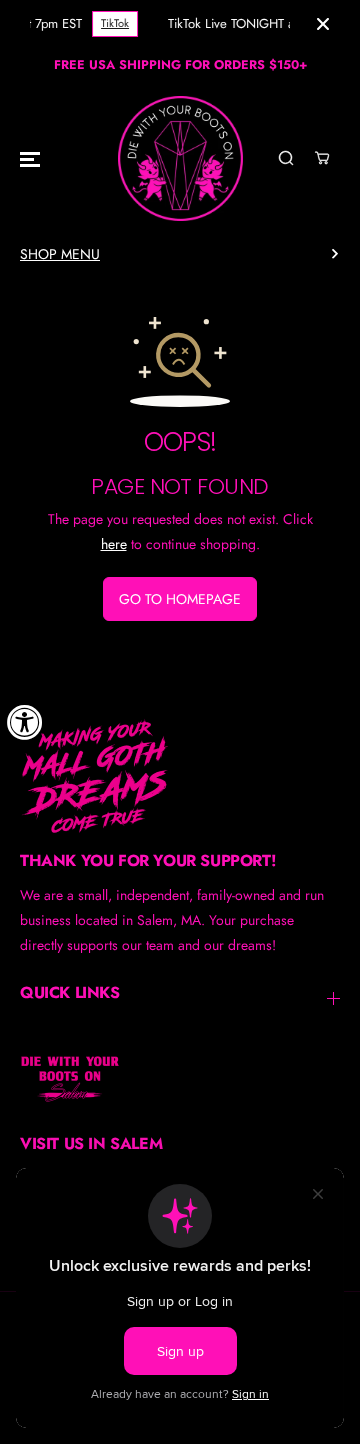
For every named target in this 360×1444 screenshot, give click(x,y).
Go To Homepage (180, 599)
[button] (30, 158)
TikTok (114, 23)
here (114, 544)
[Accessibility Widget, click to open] (25, 722)
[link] (180, 776)
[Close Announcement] (323, 24)
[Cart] (322, 158)
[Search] (286, 158)
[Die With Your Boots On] (180, 158)
